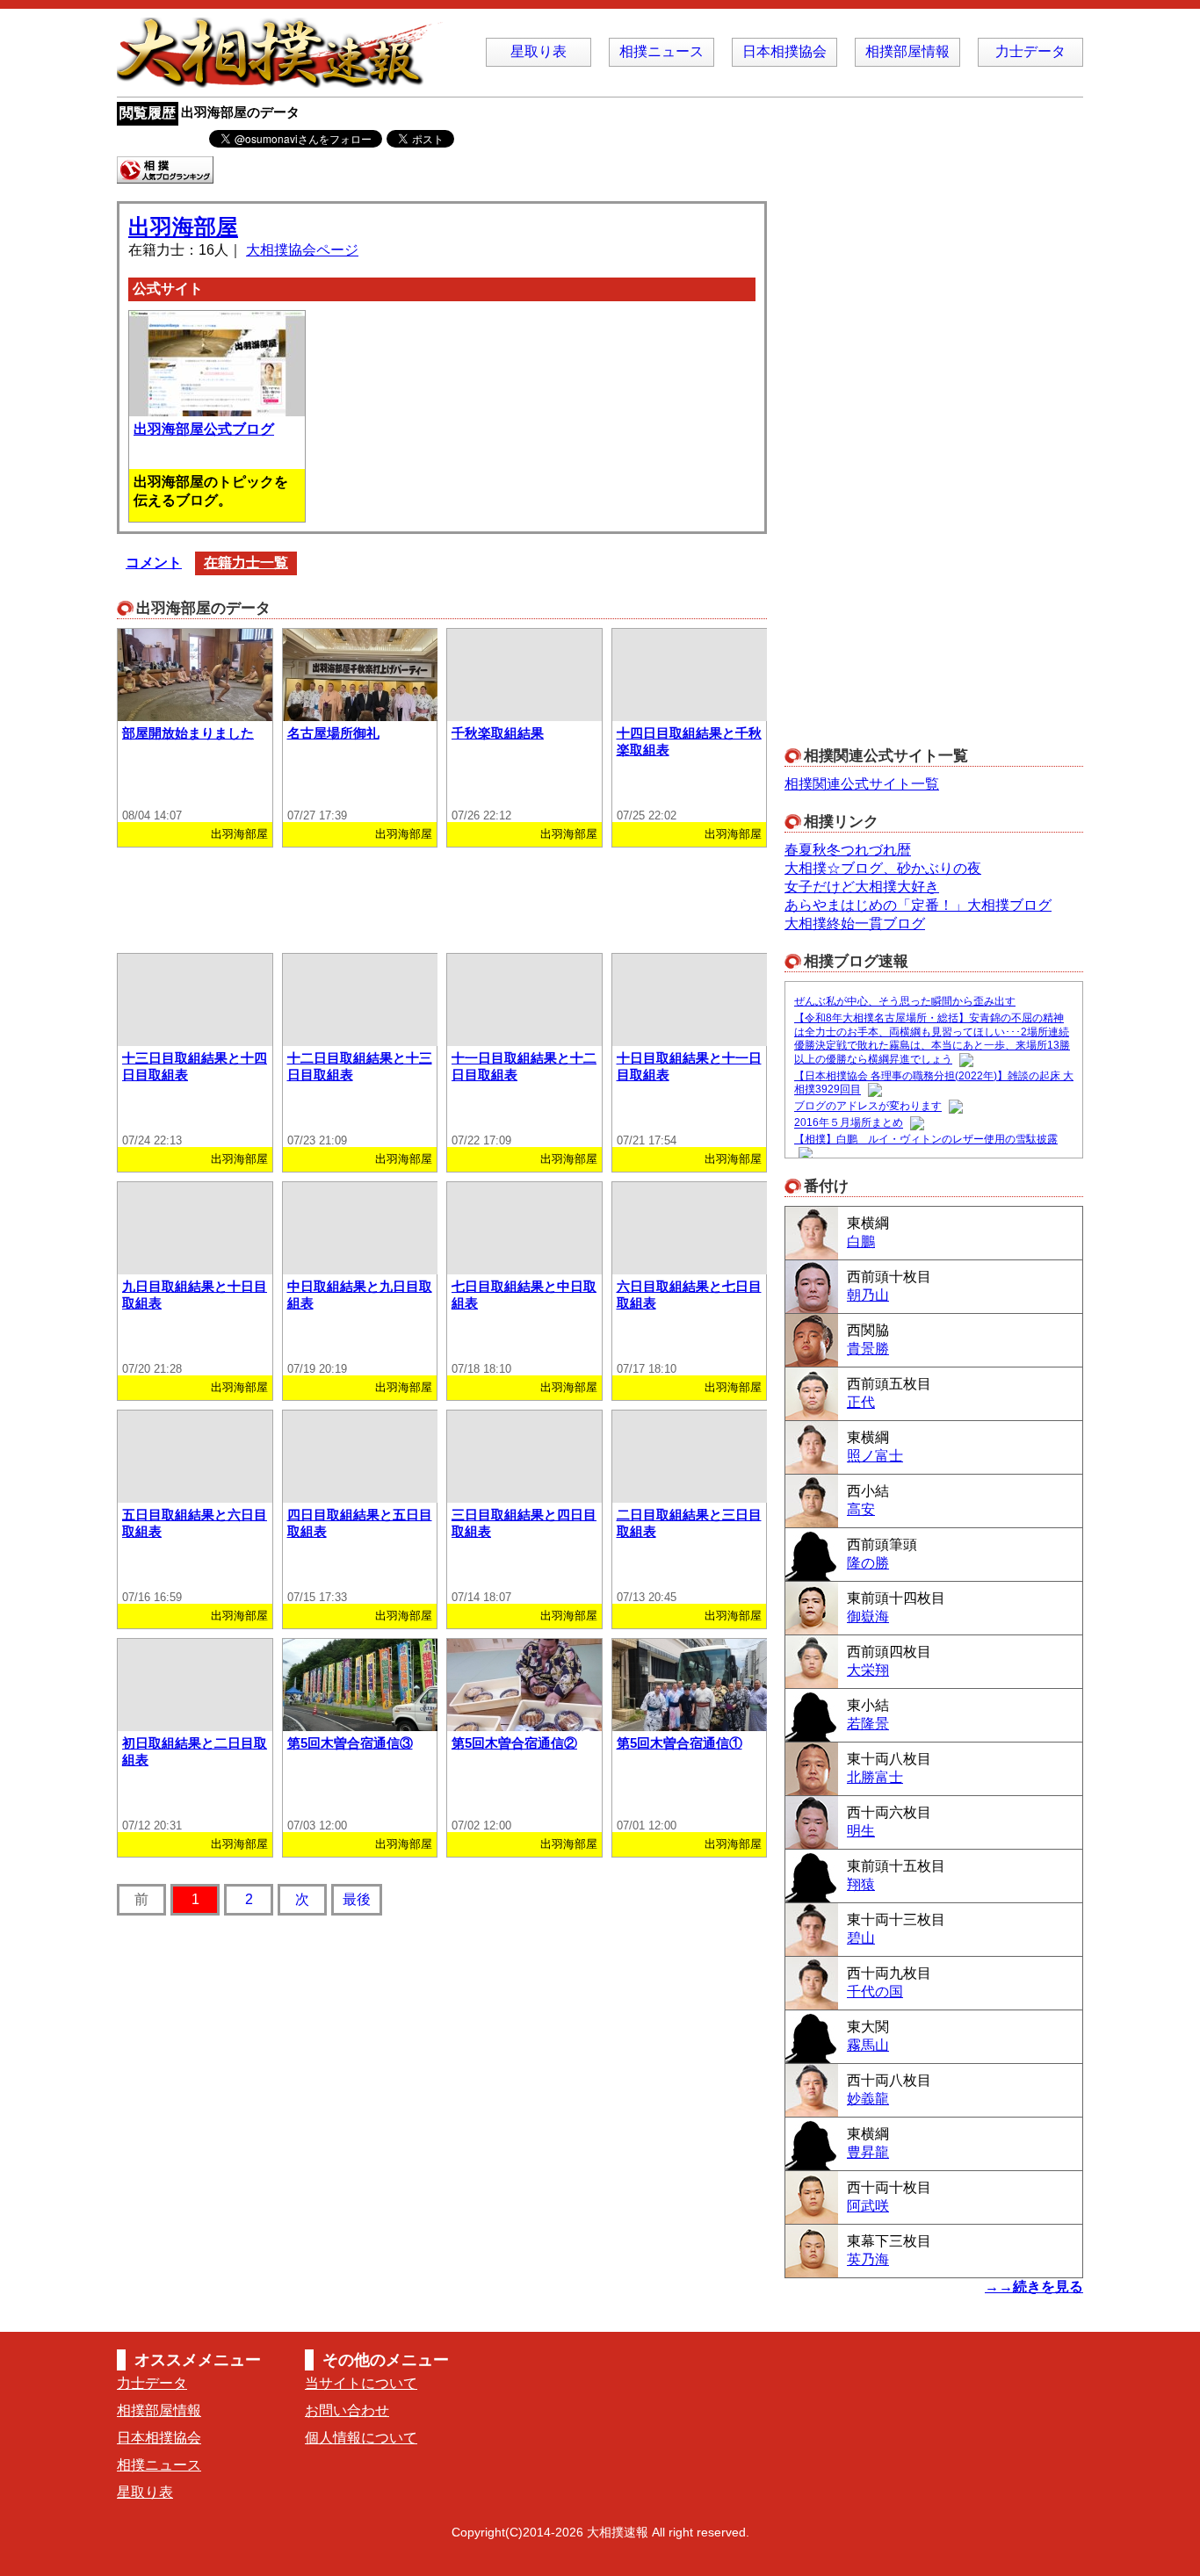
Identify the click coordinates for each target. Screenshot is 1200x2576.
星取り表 (539, 51)
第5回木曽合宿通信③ (350, 1743)
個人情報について (361, 2438)
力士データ (1030, 51)
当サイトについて (361, 2383)
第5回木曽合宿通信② (514, 1743)
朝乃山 (868, 1295)
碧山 (861, 1938)
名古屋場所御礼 (333, 733)
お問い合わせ (347, 2410)
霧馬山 (868, 2045)
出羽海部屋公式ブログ (204, 429)
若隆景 (868, 1724)
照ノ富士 (875, 1456)
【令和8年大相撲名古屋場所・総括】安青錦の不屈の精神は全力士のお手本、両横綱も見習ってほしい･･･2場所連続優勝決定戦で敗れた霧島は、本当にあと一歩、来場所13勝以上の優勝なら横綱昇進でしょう (932, 1039)
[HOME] (284, 79)
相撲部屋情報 (907, 51)
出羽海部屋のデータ (240, 112)
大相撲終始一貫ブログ (855, 924)
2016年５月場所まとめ (849, 1123)
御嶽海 (868, 1616)
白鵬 (861, 1241)
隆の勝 (868, 1563)
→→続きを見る (1034, 2287)
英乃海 (868, 2259)
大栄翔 (868, 1670)
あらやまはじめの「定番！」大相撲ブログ (918, 905)
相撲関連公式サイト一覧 (862, 784)
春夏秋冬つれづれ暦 (848, 850)
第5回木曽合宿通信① (680, 1743)
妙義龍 (868, 2099)
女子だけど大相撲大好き (862, 887)
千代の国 (875, 1992)
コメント (154, 563)
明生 (861, 1831)
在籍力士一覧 (246, 563)
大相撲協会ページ (302, 250)
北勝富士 (875, 1777)
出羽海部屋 (183, 227)
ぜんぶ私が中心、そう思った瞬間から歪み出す (905, 1001)
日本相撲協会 (784, 51)
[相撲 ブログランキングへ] (165, 175)
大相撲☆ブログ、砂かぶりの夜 (883, 868)
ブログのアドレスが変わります (868, 1107)
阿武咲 (868, 2206)
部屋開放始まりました (188, 733)
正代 (861, 1402)
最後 (357, 1899)
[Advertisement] (442, 896)
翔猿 (861, 1884)
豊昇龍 (868, 2152)
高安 (861, 1509)
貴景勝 (868, 1349)
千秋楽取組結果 (498, 733)
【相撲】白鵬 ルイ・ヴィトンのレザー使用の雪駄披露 (926, 1139)
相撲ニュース (661, 51)
